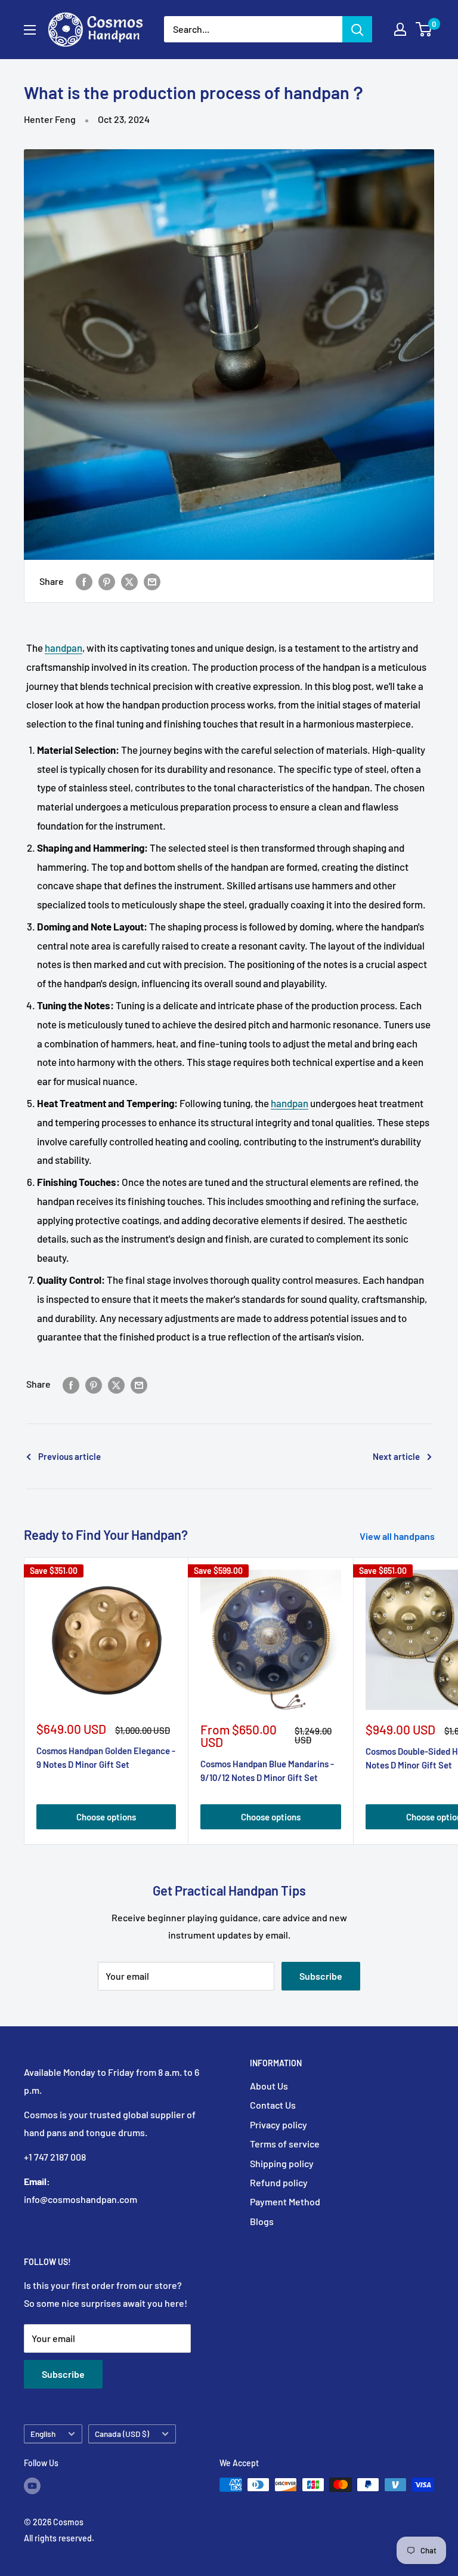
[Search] (357, 29)
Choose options (106, 1817)
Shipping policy (282, 2163)
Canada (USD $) (122, 2434)
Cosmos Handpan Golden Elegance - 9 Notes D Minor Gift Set (106, 1757)
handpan (64, 648)
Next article (396, 1456)
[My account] (400, 29)
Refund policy (279, 2182)
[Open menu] (30, 30)
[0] (424, 29)
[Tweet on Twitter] (129, 581)
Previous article (69, 1456)
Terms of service (285, 2144)
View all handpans (398, 1536)
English (43, 2434)
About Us (269, 2086)
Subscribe (321, 1976)
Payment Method (285, 2201)
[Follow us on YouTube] (32, 2486)
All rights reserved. (59, 2538)
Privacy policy (278, 2124)
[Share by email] (152, 581)
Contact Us (273, 2105)
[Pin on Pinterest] (107, 581)
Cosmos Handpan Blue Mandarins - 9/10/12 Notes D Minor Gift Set (267, 1771)
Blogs (262, 2221)
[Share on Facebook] (84, 581)
